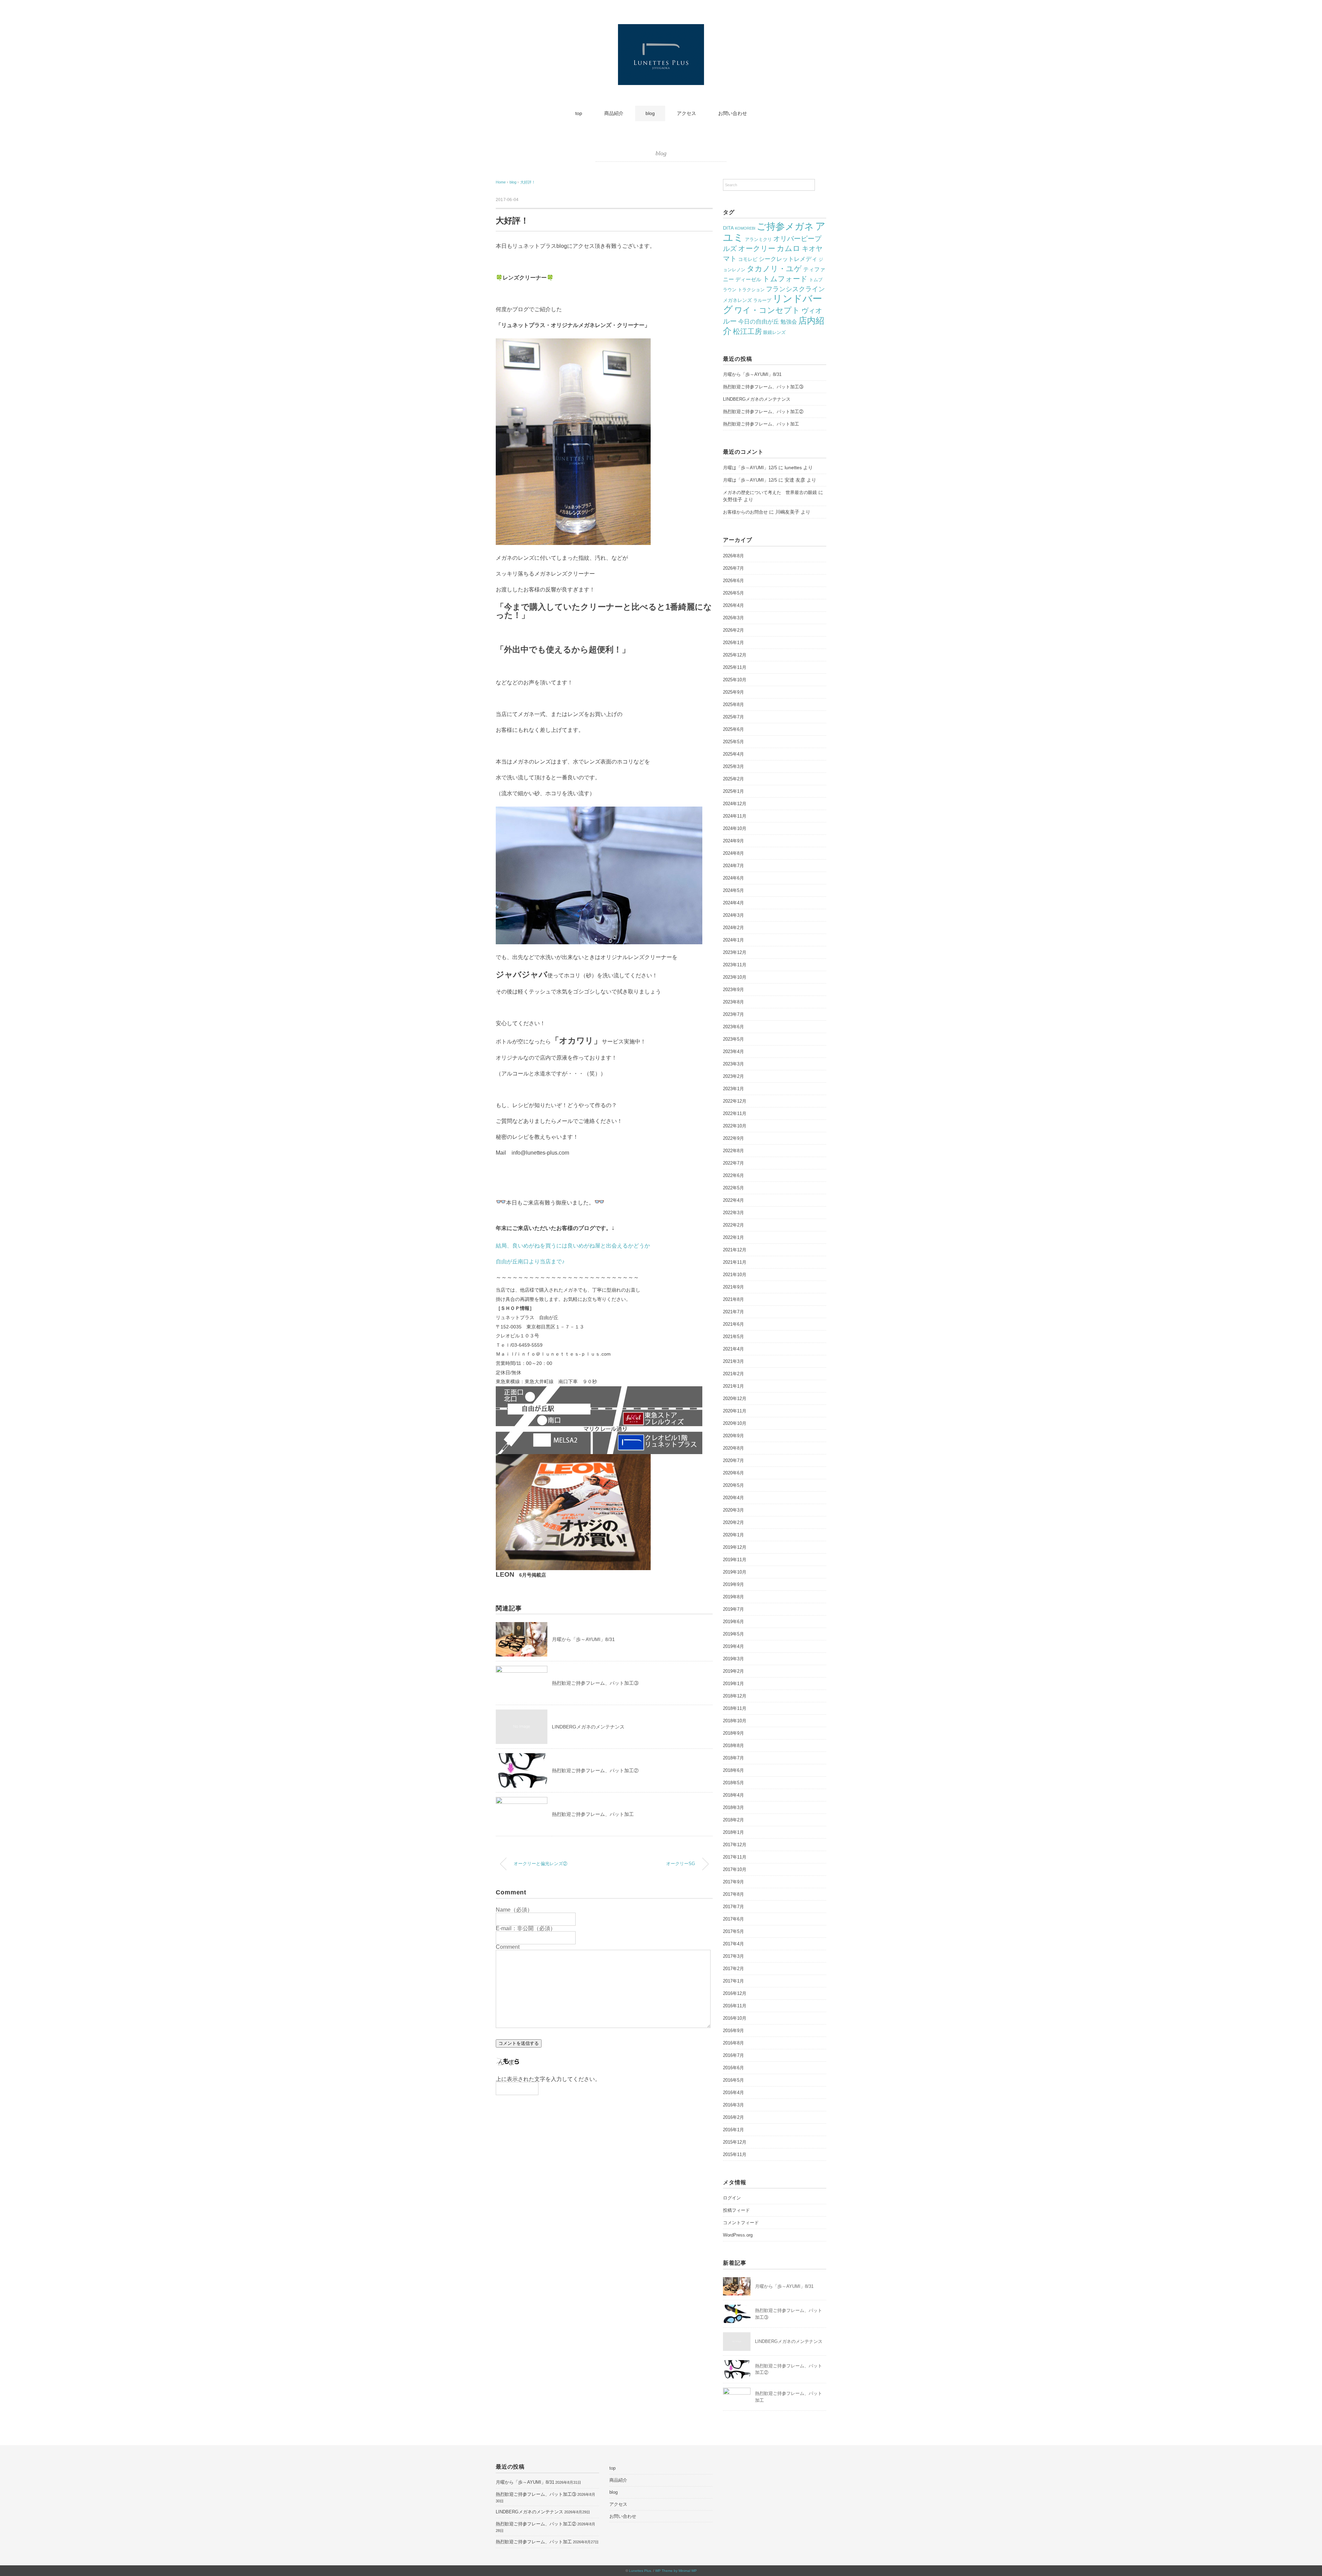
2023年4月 (733, 1052)
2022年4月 (733, 1200)
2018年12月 (735, 1696)
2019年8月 (733, 1597)
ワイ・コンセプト (767, 310)
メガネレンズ (737, 300)
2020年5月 (733, 1485)
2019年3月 (733, 1659)
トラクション (751, 290)
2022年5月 (733, 1188)
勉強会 (789, 322)
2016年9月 (733, 2031)
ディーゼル (748, 280)
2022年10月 (735, 1126)
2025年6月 (733, 729)
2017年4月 (733, 1944)
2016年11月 (735, 2006)
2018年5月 (733, 1783)
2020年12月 (735, 1399)
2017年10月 (735, 1869)
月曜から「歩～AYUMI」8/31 (583, 1639)
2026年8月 (733, 556)
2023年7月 (733, 1014)
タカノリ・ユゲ (774, 269)
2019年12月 (735, 1547)
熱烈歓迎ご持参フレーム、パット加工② (595, 1770)
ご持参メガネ (785, 227)
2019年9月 (733, 1584)
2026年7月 (733, 568)
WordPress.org (738, 2235)
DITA (728, 228)
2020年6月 (733, 1473)
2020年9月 (733, 1436)
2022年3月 (733, 1213)
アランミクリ (758, 239)
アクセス (686, 113)
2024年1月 (733, 940)
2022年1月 (733, 1237)
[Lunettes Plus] (661, 29)
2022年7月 (733, 1163)
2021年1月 (733, 1386)
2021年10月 (735, 1275)
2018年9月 (733, 1733)
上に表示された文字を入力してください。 (548, 2079)
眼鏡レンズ (774, 332)
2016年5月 (733, 2080)
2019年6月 (733, 1622)
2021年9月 (733, 1287)
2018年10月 (735, 1721)
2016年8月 (733, 2043)
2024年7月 (733, 866)
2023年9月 (733, 990)
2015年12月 (735, 2142)
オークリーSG (681, 1864)
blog (650, 113)
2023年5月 (733, 1039)
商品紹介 (614, 113)
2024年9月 (733, 841)
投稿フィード (736, 2210)
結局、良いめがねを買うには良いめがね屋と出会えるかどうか (573, 1246)
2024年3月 (733, 915)
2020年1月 (733, 1535)
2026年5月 (733, 593)
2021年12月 (735, 1250)
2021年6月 (733, 1324)
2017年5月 (733, 1931)
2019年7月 (733, 1609)
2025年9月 (733, 692)
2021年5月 (733, 1337)
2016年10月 (735, 2018)
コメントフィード (741, 2223)
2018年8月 (733, 1746)
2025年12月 (735, 655)
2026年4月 (733, 605)
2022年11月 (735, 1113)
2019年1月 (733, 1684)
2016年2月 (733, 2117)
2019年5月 (733, 1634)
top (579, 113)
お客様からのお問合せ (745, 512)
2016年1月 (733, 2130)
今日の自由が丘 (759, 322)
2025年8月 (733, 705)
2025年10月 (735, 680)
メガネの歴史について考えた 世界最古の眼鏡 (770, 492)
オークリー (757, 248)
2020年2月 (733, 1522)
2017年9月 (733, 1882)
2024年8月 (733, 853)
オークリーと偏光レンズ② (541, 1864)
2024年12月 (735, 804)
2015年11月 (735, 2154)
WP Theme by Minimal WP (676, 2571)
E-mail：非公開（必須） (526, 1928)
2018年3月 (733, 1807)
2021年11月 (735, 1262)
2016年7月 (733, 2055)
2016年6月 (733, 2068)
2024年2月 (733, 928)
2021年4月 (733, 1349)
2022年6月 (733, 1175)
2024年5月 (733, 890)
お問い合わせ (733, 113)
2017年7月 (733, 1907)
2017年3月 (733, 1956)
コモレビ (748, 259)
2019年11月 (735, 1560)
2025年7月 (733, 717)
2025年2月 (733, 779)
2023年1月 (733, 1089)
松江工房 (747, 331)
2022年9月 (733, 1138)
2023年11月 (735, 965)
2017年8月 (733, 1894)
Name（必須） (514, 1910)
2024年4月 (733, 903)
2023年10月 (735, 977)
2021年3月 (733, 1361)
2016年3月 (733, 2105)
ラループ (762, 300)
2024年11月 (735, 816)
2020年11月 (735, 1411)
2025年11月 (735, 667)
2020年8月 (733, 1448)
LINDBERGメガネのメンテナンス (588, 1727)
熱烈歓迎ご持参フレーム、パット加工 (593, 1814)
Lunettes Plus (640, 2571)
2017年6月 (733, 1919)
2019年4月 (733, 1646)
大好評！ (528, 182)
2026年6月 (733, 581)
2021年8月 (733, 1299)
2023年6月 (733, 1027)
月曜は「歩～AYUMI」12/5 (750, 468)
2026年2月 (733, 630)
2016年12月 (735, 1993)
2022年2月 (733, 1225)
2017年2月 (733, 1969)
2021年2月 (733, 1374)
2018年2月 (733, 1820)
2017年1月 (733, 1981)
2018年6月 (733, 1770)
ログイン (732, 2198)
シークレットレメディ (788, 259)
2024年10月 (735, 828)
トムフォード (785, 279)
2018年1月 (733, 1832)
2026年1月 (733, 643)
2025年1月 (733, 791)
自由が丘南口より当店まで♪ (530, 1261)
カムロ (789, 248)
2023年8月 (733, 1002)
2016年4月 (733, 2093)
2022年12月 (735, 1101)
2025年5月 (733, 742)
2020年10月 (735, 1423)
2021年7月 (733, 1312)
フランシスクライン (795, 289)
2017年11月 (735, 1857)
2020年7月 (733, 1460)
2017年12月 (735, 1845)
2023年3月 (733, 1064)
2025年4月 (733, 754)
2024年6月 (733, 878)
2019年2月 (733, 1671)
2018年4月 (733, 1795)
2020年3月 (733, 1510)
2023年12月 (735, 952)
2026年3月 (733, 618)
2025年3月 (733, 766)
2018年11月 (735, 1708)
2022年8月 (733, 1151)
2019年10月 (735, 1572)
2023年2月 (733, 1076)
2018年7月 (733, 1758)
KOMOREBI (745, 228)
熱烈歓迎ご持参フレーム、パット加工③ (595, 1683)
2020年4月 (733, 1498)
